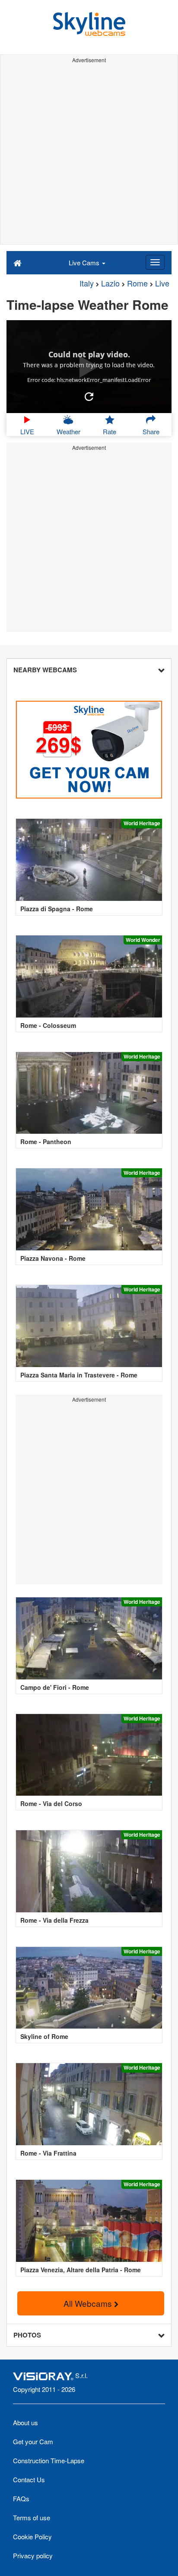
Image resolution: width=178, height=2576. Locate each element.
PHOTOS (27, 2335)
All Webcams (89, 2303)
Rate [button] (110, 431)
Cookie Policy (32, 2536)
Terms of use (32, 2517)
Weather (68, 431)
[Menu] (155, 262)
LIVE (27, 431)
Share (151, 431)
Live (162, 283)
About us (25, 2422)
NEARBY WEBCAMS (45, 670)
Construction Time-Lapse (49, 2460)
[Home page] (17, 262)
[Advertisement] (89, 155)
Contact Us (29, 2479)
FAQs (21, 2498)
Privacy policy (33, 2555)
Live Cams (85, 262)
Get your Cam (33, 2441)
